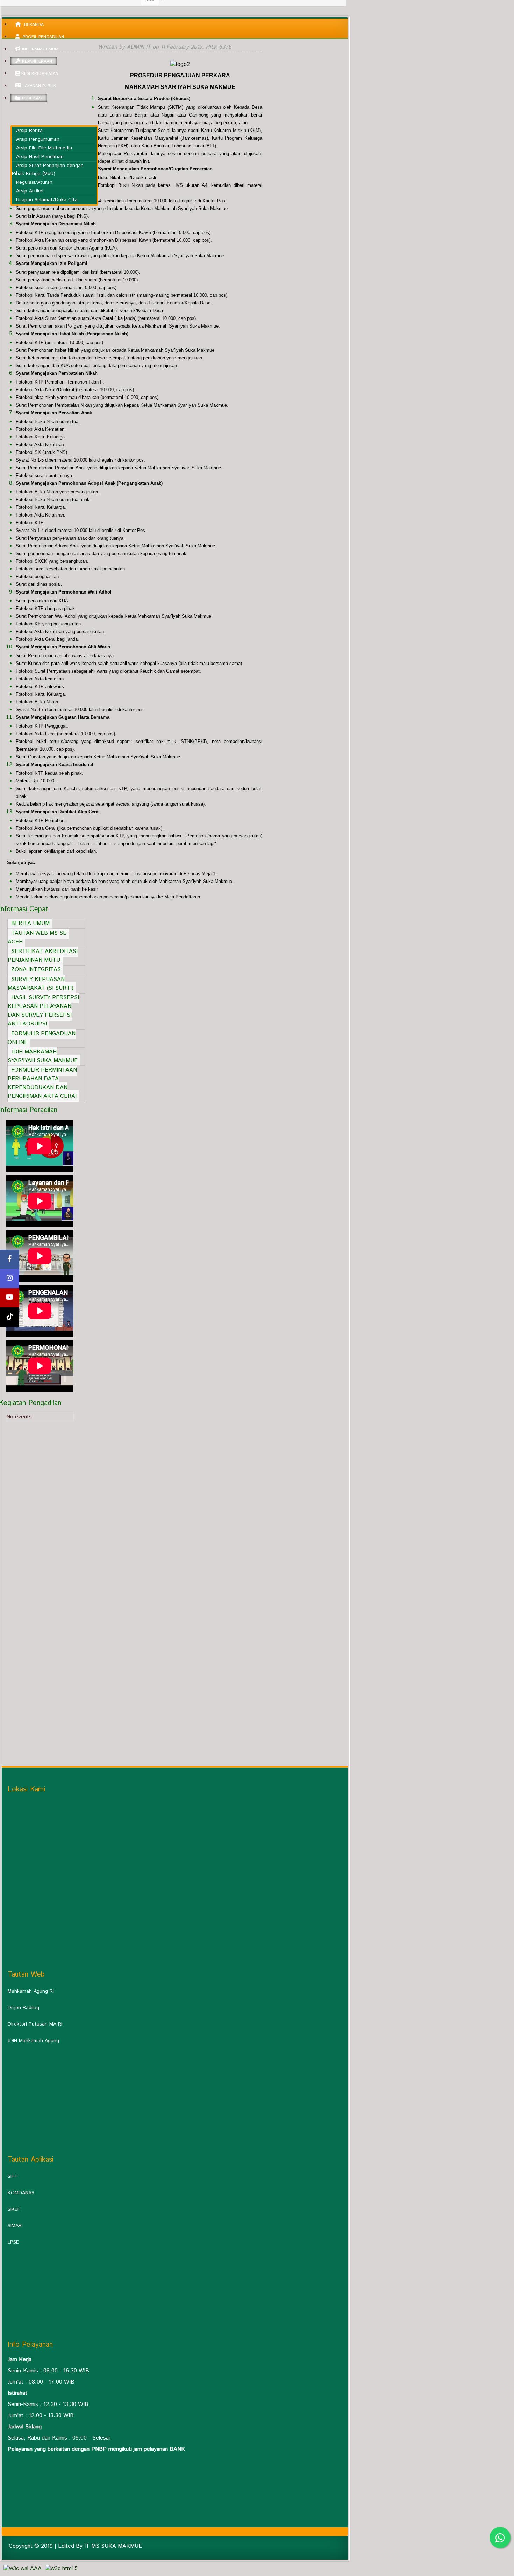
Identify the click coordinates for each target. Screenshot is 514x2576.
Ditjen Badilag (23, 2008)
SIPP (13, 2176)
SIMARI (15, 2226)
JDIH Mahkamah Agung (33, 2041)
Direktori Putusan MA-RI (35, 2024)
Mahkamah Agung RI (31, 1991)
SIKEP (14, 2209)
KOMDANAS (21, 2193)
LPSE (13, 2242)
